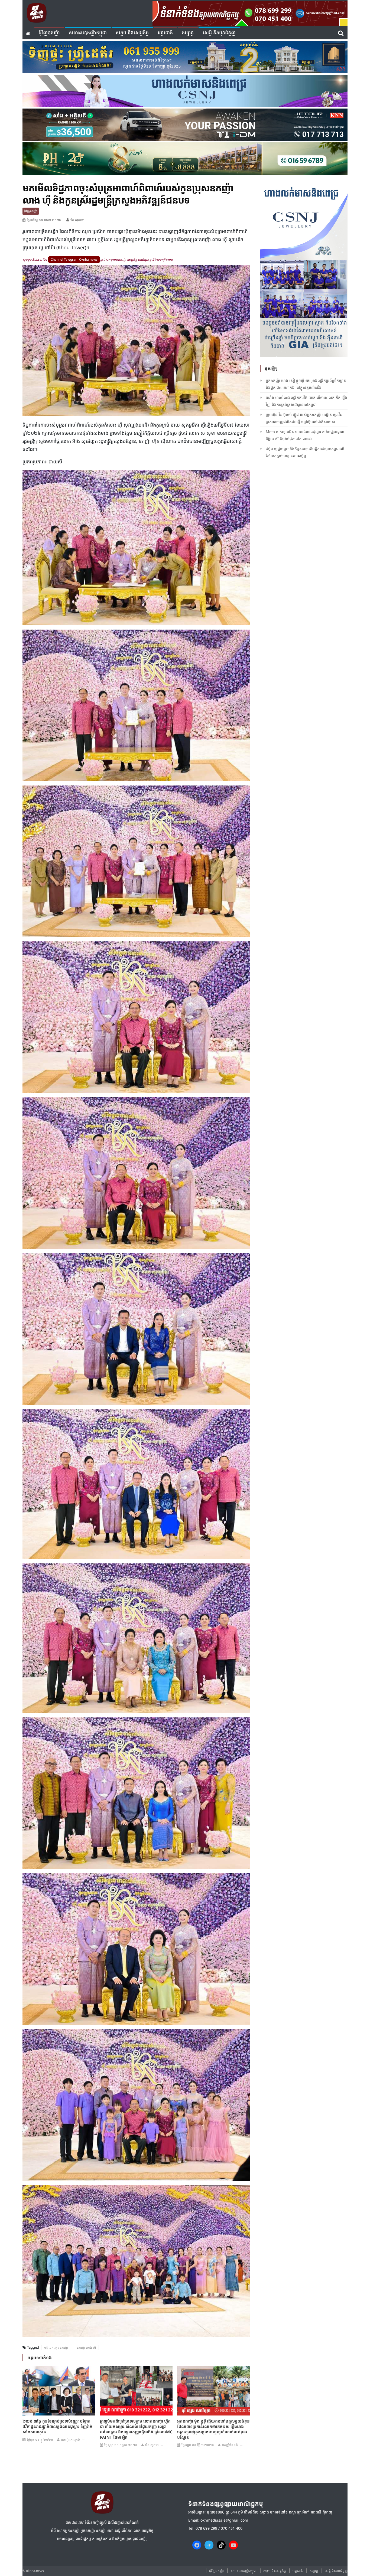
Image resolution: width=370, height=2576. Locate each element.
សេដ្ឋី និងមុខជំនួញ (219, 33)
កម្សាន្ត (188, 33)
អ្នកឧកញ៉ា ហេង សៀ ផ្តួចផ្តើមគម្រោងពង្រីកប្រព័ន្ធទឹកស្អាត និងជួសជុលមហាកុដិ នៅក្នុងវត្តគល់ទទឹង (306, 384)
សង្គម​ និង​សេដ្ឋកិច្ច (132, 33)
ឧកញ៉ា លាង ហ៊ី (86, 2347)
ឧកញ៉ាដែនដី (230, 2445)
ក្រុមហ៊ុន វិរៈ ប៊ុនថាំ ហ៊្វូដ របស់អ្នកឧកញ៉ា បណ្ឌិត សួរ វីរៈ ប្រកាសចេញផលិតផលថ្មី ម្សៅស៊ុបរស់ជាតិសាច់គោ (304, 418)
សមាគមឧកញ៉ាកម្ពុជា (88, 33)
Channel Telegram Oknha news (74, 259)
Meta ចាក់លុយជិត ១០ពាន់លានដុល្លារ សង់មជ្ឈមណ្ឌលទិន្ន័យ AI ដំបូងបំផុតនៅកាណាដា (305, 435)
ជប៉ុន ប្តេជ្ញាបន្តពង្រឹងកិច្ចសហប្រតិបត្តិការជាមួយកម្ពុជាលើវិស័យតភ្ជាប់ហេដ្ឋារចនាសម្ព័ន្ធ (305, 452)
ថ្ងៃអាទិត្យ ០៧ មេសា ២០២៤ (44, 220)
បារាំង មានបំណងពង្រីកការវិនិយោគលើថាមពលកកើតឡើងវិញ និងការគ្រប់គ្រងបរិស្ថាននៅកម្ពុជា (306, 401)
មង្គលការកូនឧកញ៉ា (56, 2347)
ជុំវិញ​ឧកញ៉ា (49, 33)
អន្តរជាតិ (165, 33)
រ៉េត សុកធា (152, 2445)
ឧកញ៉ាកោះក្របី (70, 2439)
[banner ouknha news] (250, 13)
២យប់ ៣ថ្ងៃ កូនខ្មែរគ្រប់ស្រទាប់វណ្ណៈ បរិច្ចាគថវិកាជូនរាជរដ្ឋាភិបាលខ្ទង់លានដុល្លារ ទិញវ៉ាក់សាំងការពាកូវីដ (57, 2426)
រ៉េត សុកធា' (77, 220)
